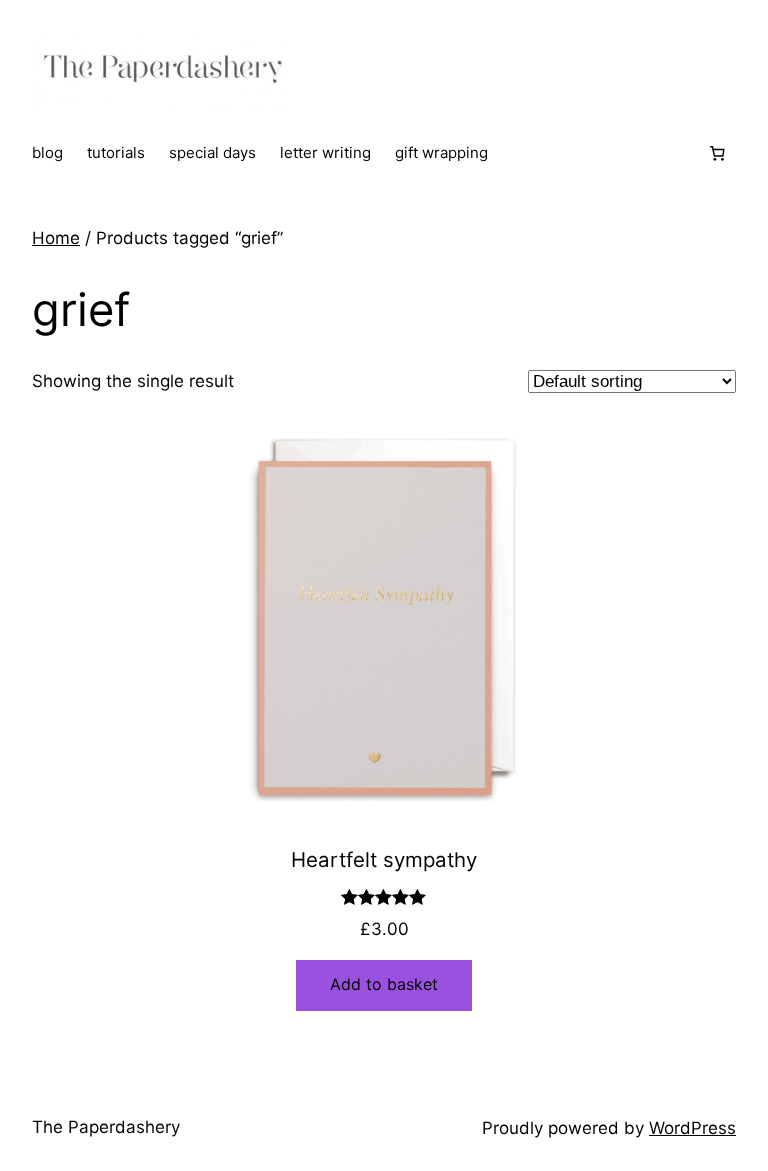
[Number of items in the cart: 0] (717, 154)
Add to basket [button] (384, 984)
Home (56, 238)
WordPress (692, 1128)
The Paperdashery (106, 1127)
